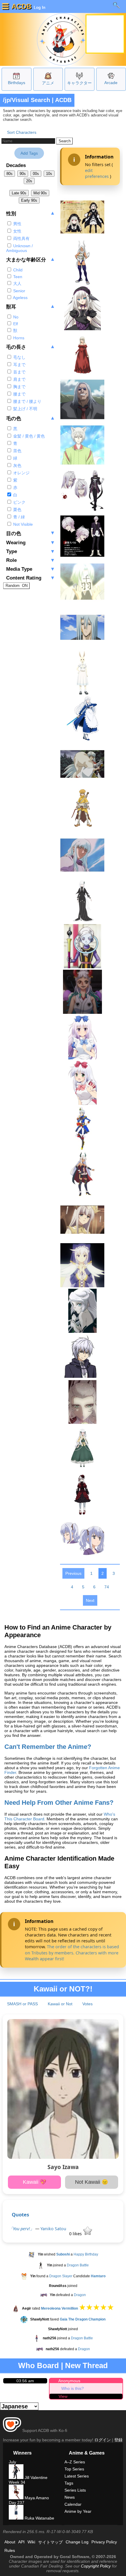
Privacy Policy (104, 2542)
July (12, 2462)
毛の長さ (31, 347)
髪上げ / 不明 (25, 409)
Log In (39, 7)
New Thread (86, 2365)
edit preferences (97, 173)
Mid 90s (40, 193)
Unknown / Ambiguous (19, 248)
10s (49, 174)
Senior (19, 291)
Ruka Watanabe (39, 2518)
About (10, 2542)
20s (29, 181)
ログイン (103, 2440)
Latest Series (77, 2476)
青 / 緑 (18, 517)
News (70, 2497)
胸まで (19, 387)
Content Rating (31, 578)
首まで (19, 372)
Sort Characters (22, 132)
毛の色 (31, 418)
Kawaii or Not (60, 2004)
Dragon (80, 2295)
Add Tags (29, 153)
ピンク (19, 502)
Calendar (73, 2504)
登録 (118, 2440)
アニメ (48, 83)
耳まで (19, 365)
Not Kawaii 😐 (92, 2182)
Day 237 (17, 2502)
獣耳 (31, 307)
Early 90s (29, 200)
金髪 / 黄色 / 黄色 (28, 436)
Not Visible (22, 524)
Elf (15, 324)
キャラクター (79, 83)
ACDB (21, 6)
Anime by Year (78, 2511)
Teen (17, 277)
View (63, 2396)
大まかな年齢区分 (31, 259)
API (21, 2542)
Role (31, 560)
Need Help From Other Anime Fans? (59, 1803)
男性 (17, 224)
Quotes (20, 2214)
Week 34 (17, 2482)
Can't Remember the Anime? (48, 1747)
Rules (10, 2550)
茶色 (17, 451)
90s (23, 174)
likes (76, 2234)
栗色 (17, 510)
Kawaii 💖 (35, 2182)
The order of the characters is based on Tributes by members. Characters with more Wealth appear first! (72, 1953)
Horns (18, 338)
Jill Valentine (35, 2477)
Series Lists (75, 2490)
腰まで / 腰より (27, 401)
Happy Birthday (86, 2254)
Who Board (39, 2365)
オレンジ (21, 473)
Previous (73, 1573)
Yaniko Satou (53, 2229)
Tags (69, 2483)
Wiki (31, 2542)
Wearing (31, 543)
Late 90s (19, 193)
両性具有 (21, 238)
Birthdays (17, 83)
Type (31, 551)
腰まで (19, 394)
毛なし (19, 357)
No (15, 317)
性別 (31, 213)
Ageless (20, 298)
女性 (17, 231)
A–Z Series (75, 2462)
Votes (87, 2004)
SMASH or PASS (22, 2004)
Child (17, 270)
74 (107, 1587)
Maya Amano (36, 2498)
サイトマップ (50, 2542)
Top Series (74, 2469)
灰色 (17, 465)
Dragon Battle (78, 2265)
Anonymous (69, 2381)
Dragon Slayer (61, 2276)
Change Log (77, 2542)
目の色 (31, 533)
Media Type (31, 569)
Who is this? (73, 2388)
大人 (17, 283)
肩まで (19, 379)
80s (10, 174)
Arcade (111, 83)
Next (90, 1600)
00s (36, 174)
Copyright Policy (96, 2566)
